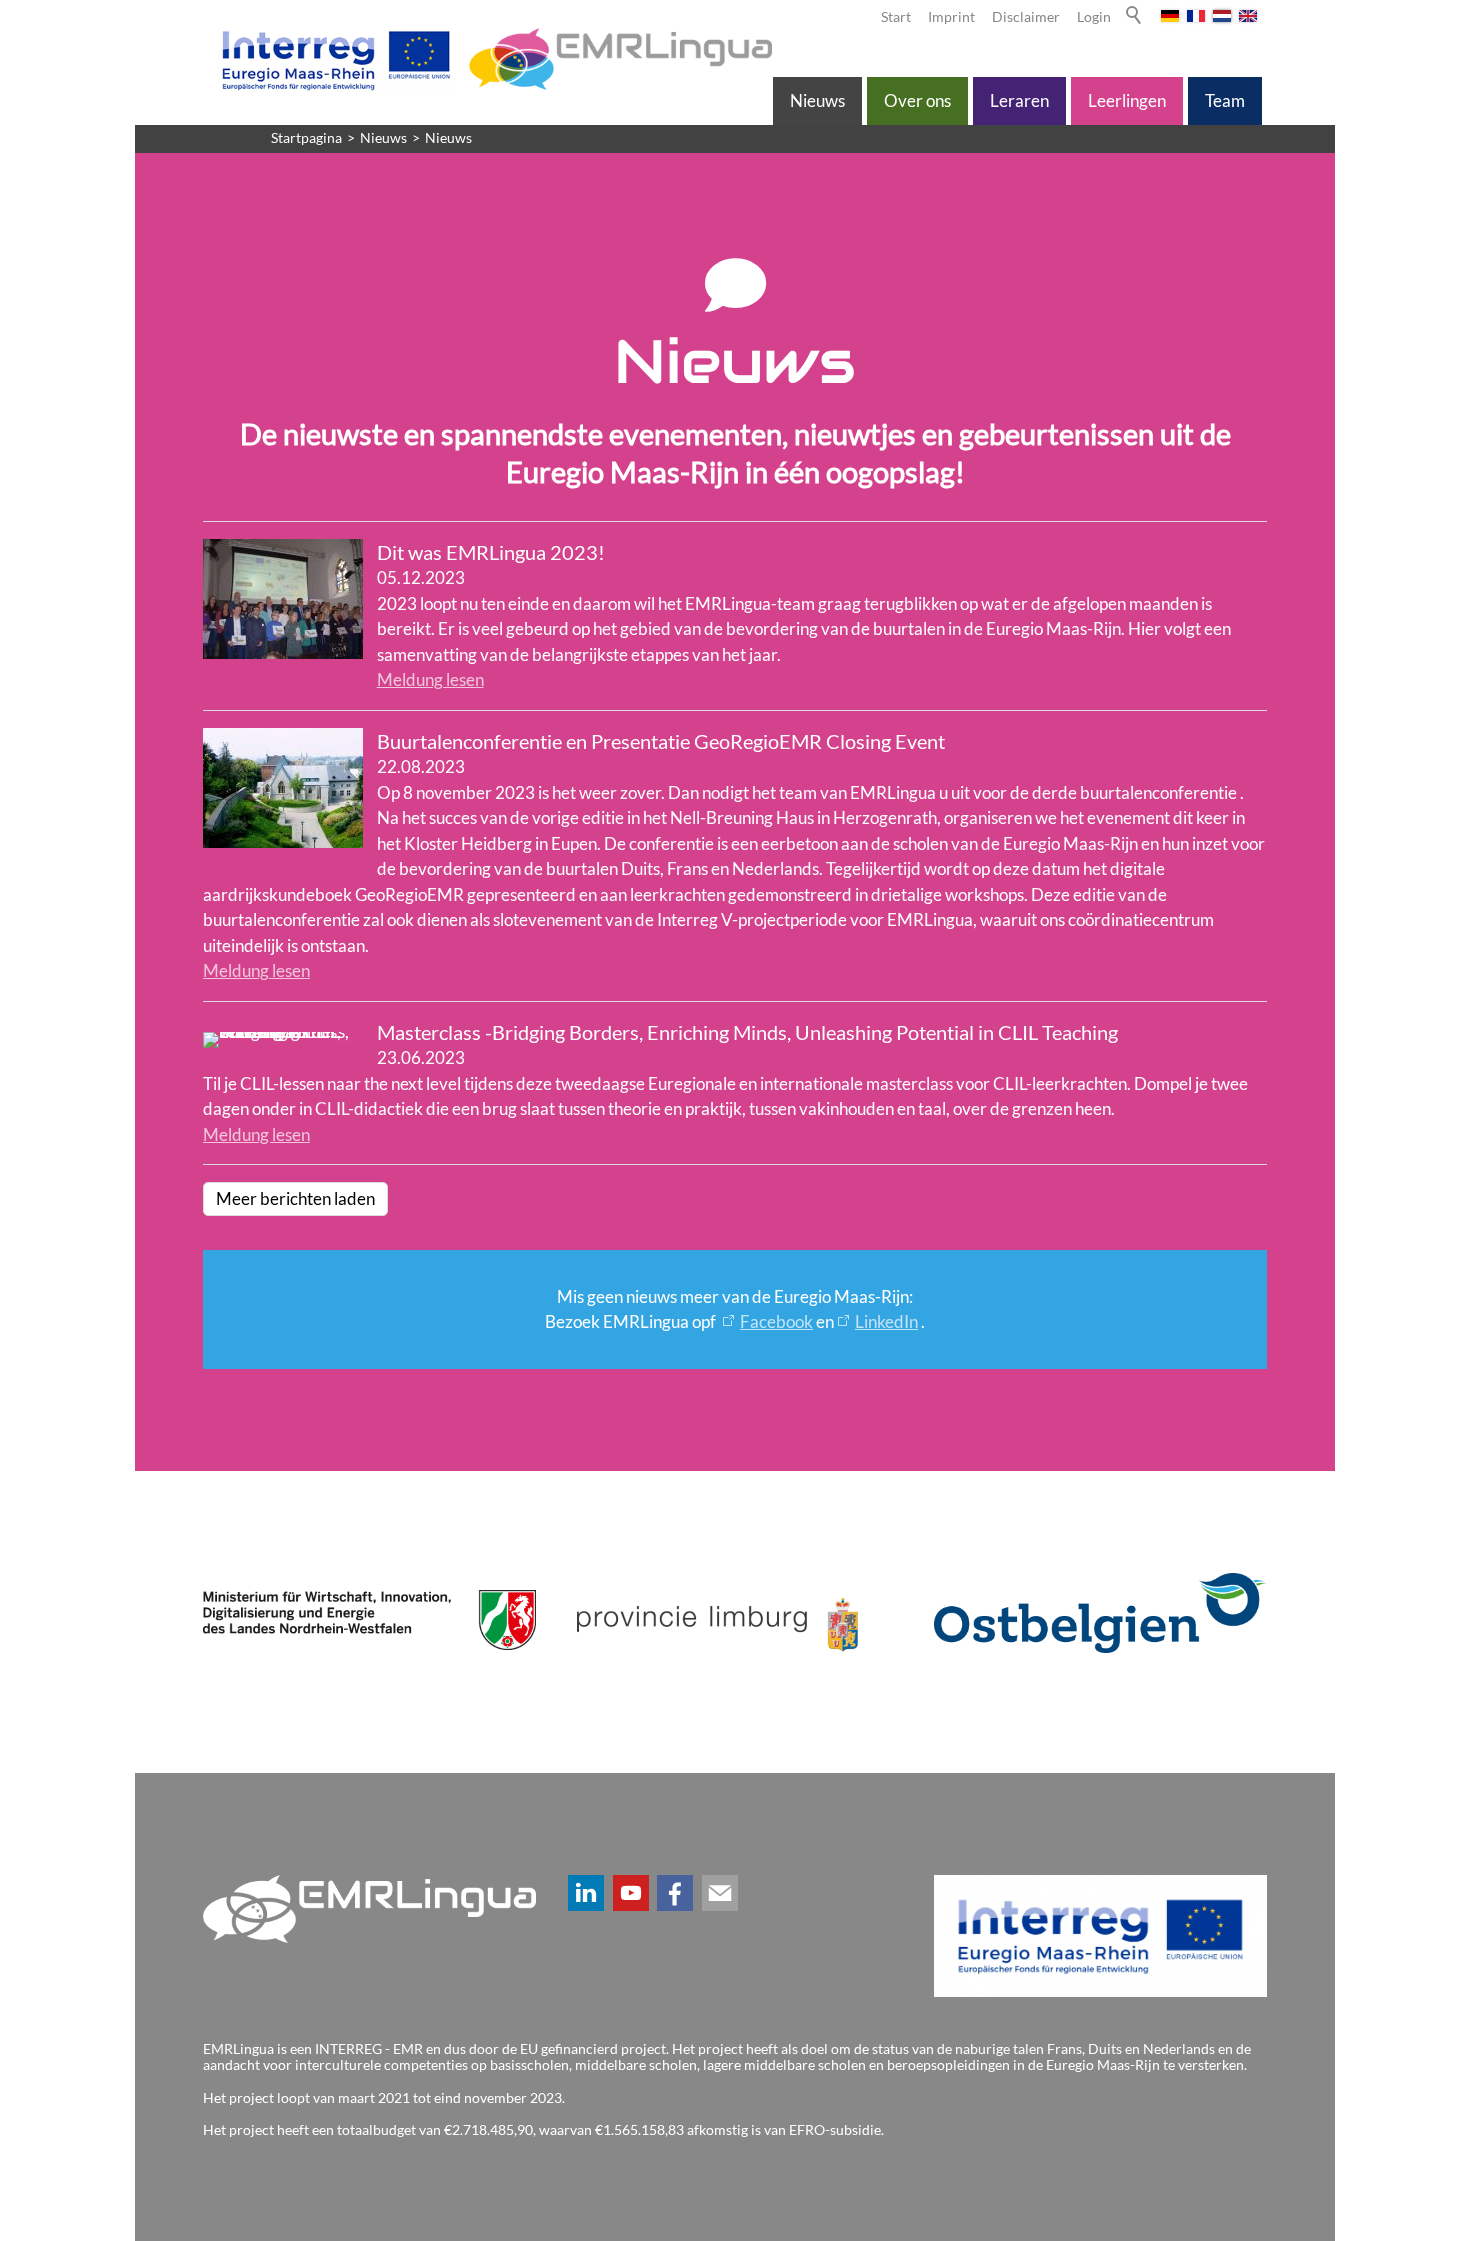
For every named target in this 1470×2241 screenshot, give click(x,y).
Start (896, 17)
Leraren (1019, 100)
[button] (586, 1893)
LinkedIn (886, 1321)
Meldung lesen (430, 679)
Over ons (917, 100)
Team (1225, 100)
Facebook (776, 1321)
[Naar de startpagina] (493, 59)
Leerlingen (1127, 100)
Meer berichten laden (295, 1198)
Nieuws (817, 100)
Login (1094, 17)
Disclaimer (1026, 17)
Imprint (951, 17)
